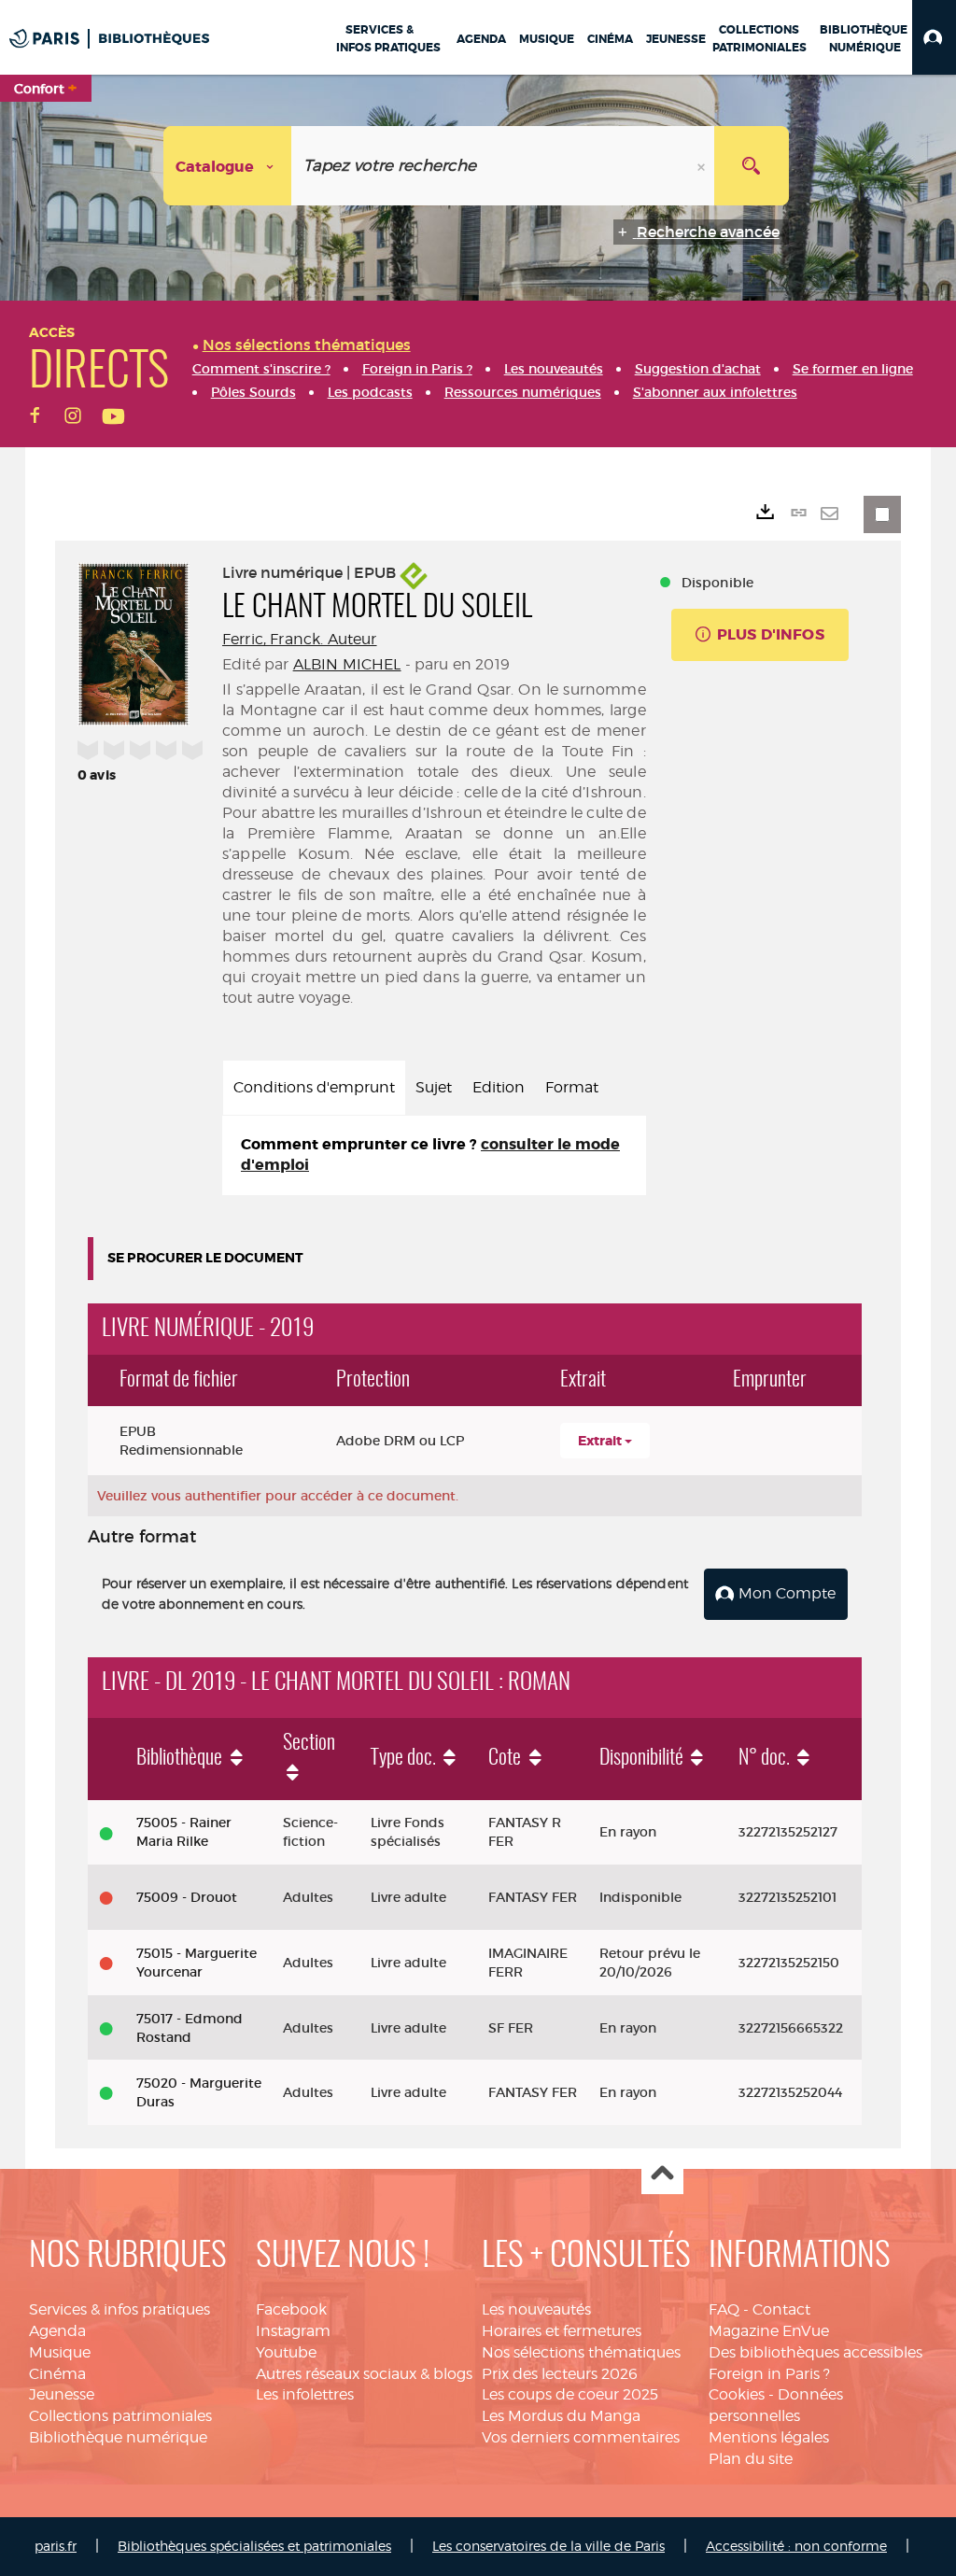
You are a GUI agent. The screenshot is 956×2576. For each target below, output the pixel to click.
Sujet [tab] (434, 1087)
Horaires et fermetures (562, 2331)
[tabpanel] (434, 1156)
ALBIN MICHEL (347, 664)
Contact (781, 2309)
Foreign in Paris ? (769, 2374)
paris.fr (56, 2546)
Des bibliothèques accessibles (815, 2352)
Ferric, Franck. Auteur (300, 639)
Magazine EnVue (769, 2331)
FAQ (724, 2309)
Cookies (737, 2394)
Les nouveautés (536, 2309)
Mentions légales (769, 2437)
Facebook (291, 2309)
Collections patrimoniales (120, 2416)
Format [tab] (572, 1087)
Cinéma (57, 2374)
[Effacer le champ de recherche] (703, 166)
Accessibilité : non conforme (796, 2546)
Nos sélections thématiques (581, 2352)
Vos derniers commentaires (581, 2437)
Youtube (286, 2352)
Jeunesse (62, 2394)
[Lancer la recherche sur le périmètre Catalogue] (752, 166)
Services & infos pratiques (119, 2309)
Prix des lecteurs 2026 (560, 2374)
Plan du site (751, 2459)
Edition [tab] (499, 1087)
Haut (662, 2174)
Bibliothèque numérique (118, 2437)
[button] (934, 37)
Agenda (57, 2331)
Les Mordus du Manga (561, 2416)
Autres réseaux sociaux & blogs (364, 2374)
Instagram (293, 2331)
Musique (60, 2352)
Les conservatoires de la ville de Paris (548, 2546)
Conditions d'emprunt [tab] (314, 1087)
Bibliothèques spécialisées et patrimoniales (254, 2546)
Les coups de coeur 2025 (570, 2394)
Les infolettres (305, 2394)
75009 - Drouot (187, 1897)
